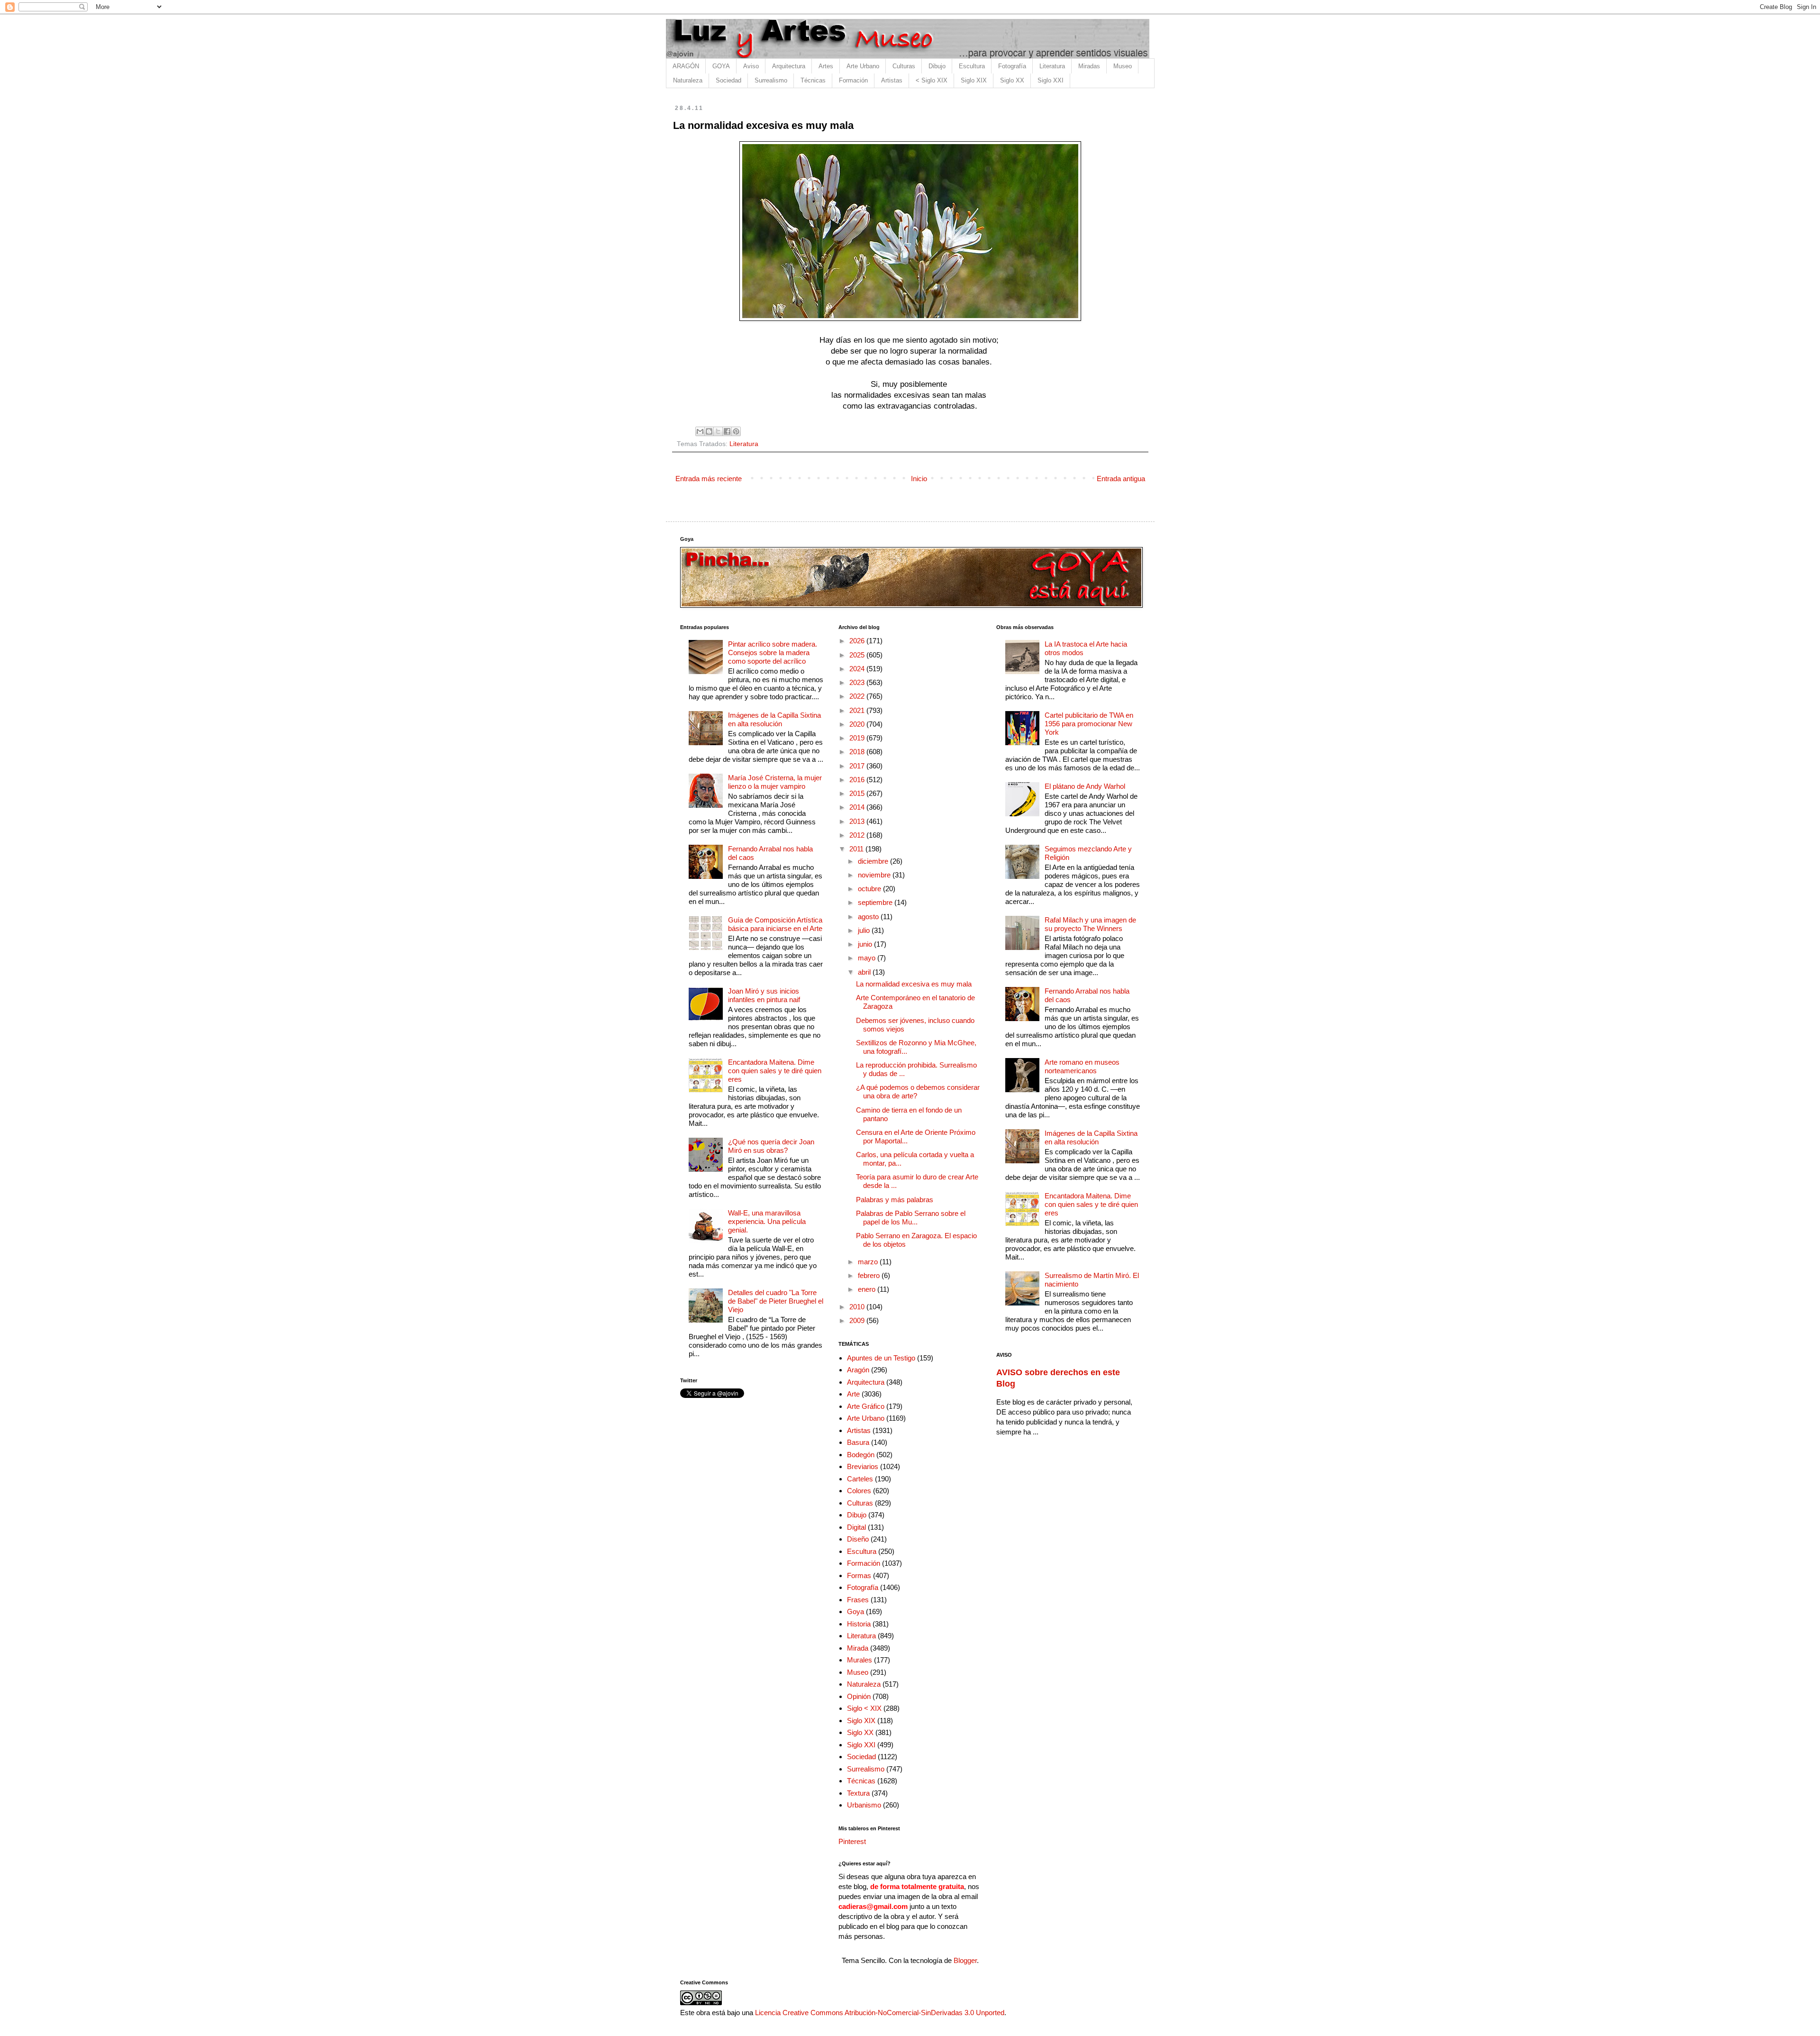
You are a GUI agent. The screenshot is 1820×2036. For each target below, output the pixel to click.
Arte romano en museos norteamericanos (1082, 1066)
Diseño (858, 1539)
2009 (858, 1320)
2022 (858, 696)
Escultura (972, 66)
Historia (859, 1624)
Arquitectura (789, 66)
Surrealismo (771, 80)
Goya (855, 1611)
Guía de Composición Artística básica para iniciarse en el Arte (775, 924)
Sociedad (728, 80)
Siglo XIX (974, 80)
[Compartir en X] (718, 431)
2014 (858, 807)
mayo (868, 958)
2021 (858, 710)
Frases (858, 1600)
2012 (858, 835)
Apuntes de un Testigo (881, 1358)
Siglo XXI (1051, 80)
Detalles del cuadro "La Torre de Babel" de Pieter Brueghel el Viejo (776, 1301)
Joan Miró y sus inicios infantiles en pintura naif (764, 995)
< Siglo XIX (932, 80)
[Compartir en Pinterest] (736, 431)
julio (865, 930)
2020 (858, 724)
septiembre (876, 902)
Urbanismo (864, 1805)
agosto (869, 917)
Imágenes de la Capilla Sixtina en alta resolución (774, 719)
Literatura (1052, 66)
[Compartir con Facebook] (727, 431)
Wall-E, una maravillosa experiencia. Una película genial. (767, 1221)
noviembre (875, 875)
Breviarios (863, 1466)
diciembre (874, 861)
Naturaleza (688, 80)
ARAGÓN (686, 66)
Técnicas (813, 80)
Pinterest (852, 1841)
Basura (858, 1442)
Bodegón (861, 1455)
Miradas (1089, 66)
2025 (858, 655)
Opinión (859, 1696)
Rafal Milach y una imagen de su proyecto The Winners (1090, 924)
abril (865, 972)
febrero (870, 1275)
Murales (860, 1660)
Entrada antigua (1121, 479)
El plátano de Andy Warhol (1085, 786)
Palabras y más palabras (895, 1200)
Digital (856, 1527)
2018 (858, 752)
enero (868, 1289)
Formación (853, 80)
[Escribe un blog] (709, 431)
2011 (857, 849)
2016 (858, 780)
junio (866, 944)
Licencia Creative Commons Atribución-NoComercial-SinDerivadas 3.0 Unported (880, 2013)
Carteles (860, 1479)
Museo (1123, 66)
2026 (858, 641)
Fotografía (1012, 66)
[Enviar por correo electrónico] (700, 431)
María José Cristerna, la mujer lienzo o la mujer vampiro (775, 782)
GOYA (721, 66)
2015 (858, 793)
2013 (858, 821)
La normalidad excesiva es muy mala (914, 984)
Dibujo (937, 66)
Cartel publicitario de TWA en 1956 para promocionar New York (1089, 724)
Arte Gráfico (866, 1406)
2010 (858, 1307)
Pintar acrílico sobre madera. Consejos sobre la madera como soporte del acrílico (773, 653)
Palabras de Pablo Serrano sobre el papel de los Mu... (911, 1218)
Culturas (904, 66)
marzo (869, 1262)
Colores (859, 1491)
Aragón (858, 1370)
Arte (853, 1394)
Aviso (751, 66)
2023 (858, 682)
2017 (858, 766)
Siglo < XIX (864, 1708)
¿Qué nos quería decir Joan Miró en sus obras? (771, 1146)
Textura (858, 1793)
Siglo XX (1012, 80)
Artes (826, 66)
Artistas (892, 80)
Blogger (965, 1960)
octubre (870, 889)
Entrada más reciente (709, 479)
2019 (858, 738)
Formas (859, 1575)
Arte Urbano (863, 66)
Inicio (919, 479)
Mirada (858, 1648)
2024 (858, 669)
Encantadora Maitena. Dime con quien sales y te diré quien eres (775, 1071)
